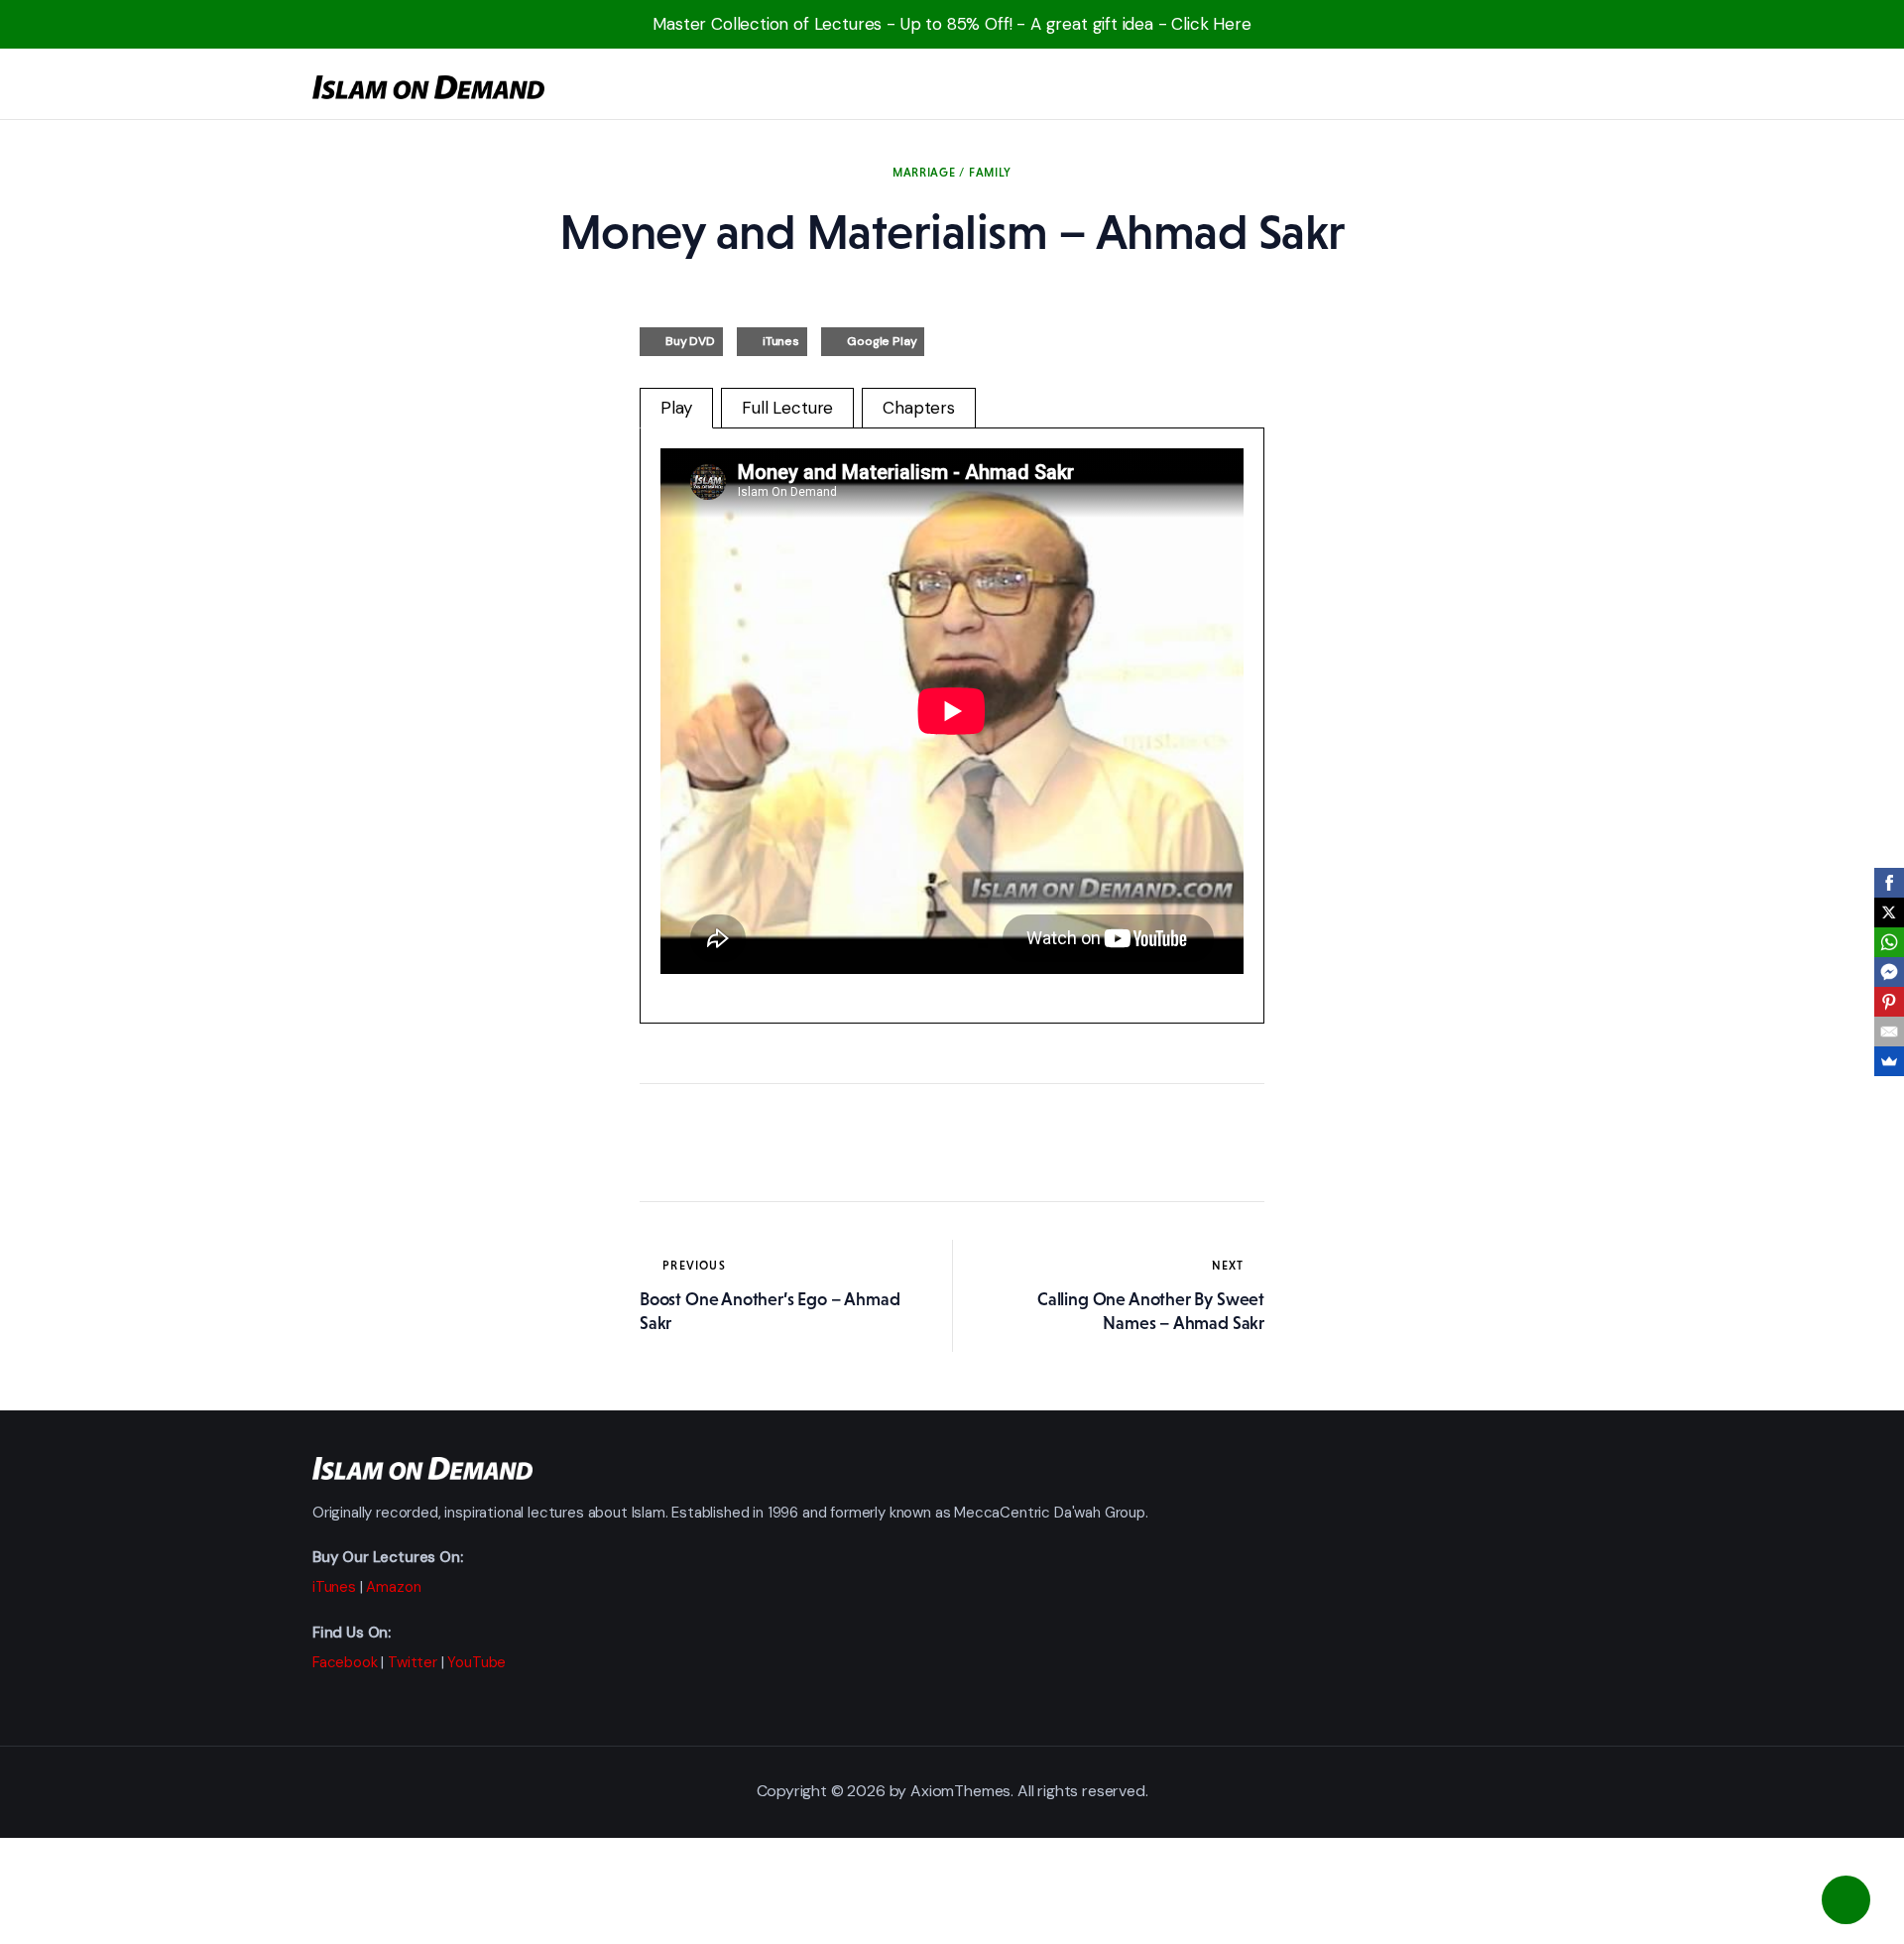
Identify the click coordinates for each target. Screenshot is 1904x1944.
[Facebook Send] (1889, 972)
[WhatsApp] (1889, 942)
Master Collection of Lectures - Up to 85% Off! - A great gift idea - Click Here (952, 24)
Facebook (345, 1662)
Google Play (882, 341)
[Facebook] (1889, 883)
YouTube (476, 1662)
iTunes (781, 341)
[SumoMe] (1889, 1061)
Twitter (413, 1662)
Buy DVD (690, 341)
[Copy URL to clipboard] (838, 1143)
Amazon (393, 1587)
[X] (1889, 912)
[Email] (1889, 1032)
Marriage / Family (952, 173)
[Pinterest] (1889, 1002)
